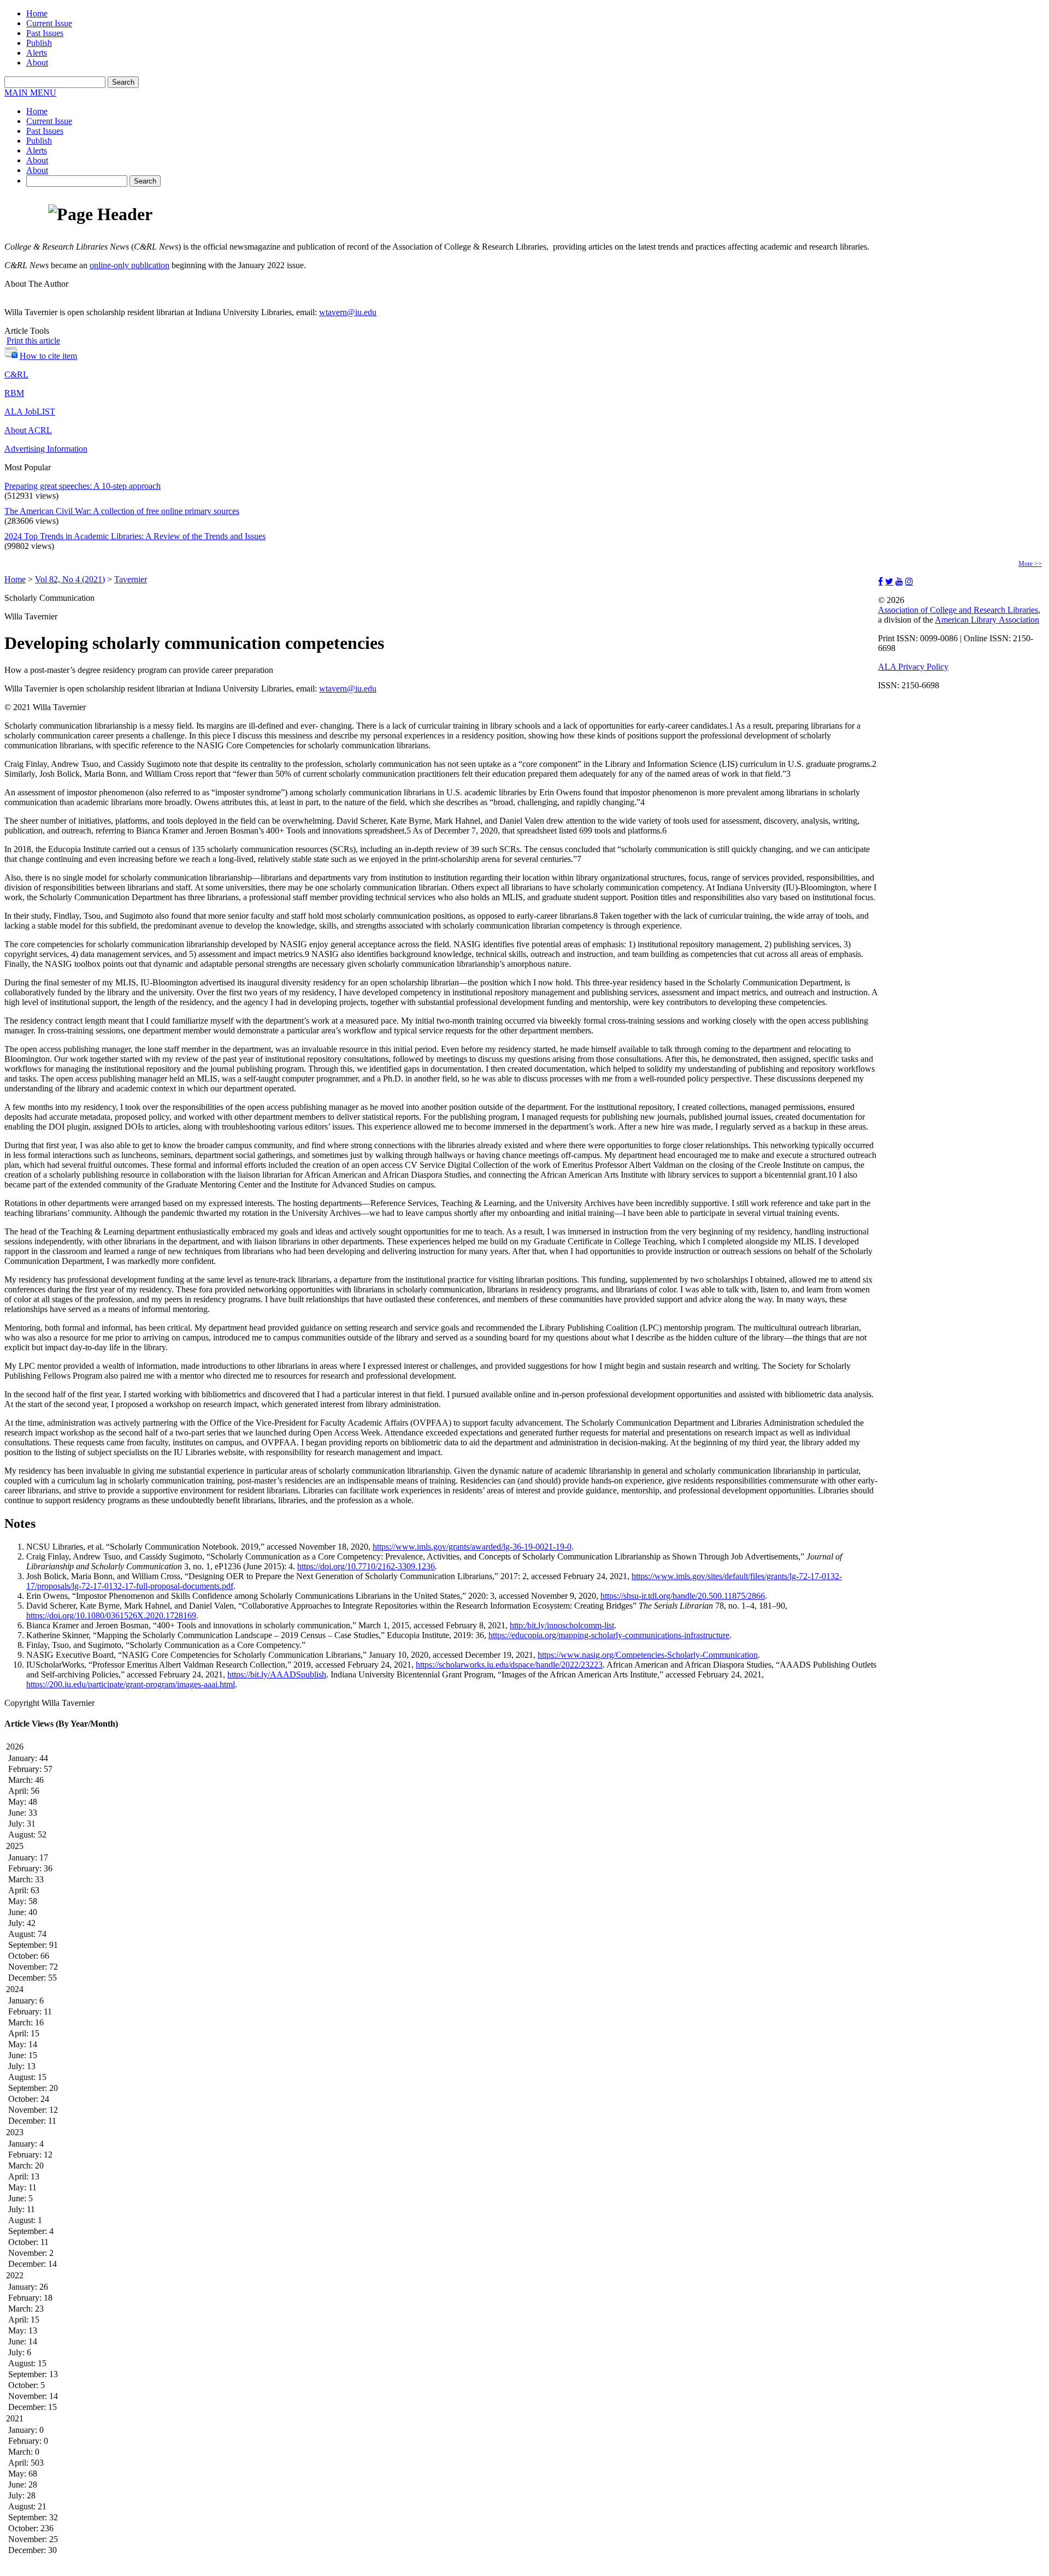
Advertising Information (46, 449)
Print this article (33, 341)
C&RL (16, 374)
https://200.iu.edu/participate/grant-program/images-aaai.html (131, 1684)
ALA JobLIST (30, 412)
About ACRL (28, 430)
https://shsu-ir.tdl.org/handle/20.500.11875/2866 (683, 1596)
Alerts (37, 53)
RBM (14, 393)
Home (37, 13)
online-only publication (129, 265)
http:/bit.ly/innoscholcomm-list (562, 1625)
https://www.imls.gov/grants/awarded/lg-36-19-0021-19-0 (472, 1547)
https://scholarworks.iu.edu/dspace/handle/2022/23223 (509, 1665)
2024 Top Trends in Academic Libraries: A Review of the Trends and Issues (135, 536)
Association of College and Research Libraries (958, 610)
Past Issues (45, 33)
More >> (1030, 564)
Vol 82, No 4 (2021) (70, 579)
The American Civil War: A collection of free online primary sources (122, 511)
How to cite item (48, 356)
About (37, 63)
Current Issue (49, 23)
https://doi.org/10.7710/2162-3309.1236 (366, 1566)
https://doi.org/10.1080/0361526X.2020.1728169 (111, 1615)
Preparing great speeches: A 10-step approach (82, 486)
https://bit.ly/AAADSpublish (277, 1674)
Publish (39, 43)
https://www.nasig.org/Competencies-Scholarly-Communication (648, 1655)
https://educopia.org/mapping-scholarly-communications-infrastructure (609, 1635)
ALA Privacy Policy (913, 667)
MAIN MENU (30, 93)
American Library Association (987, 620)
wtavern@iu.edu (348, 312)
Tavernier (131, 579)
